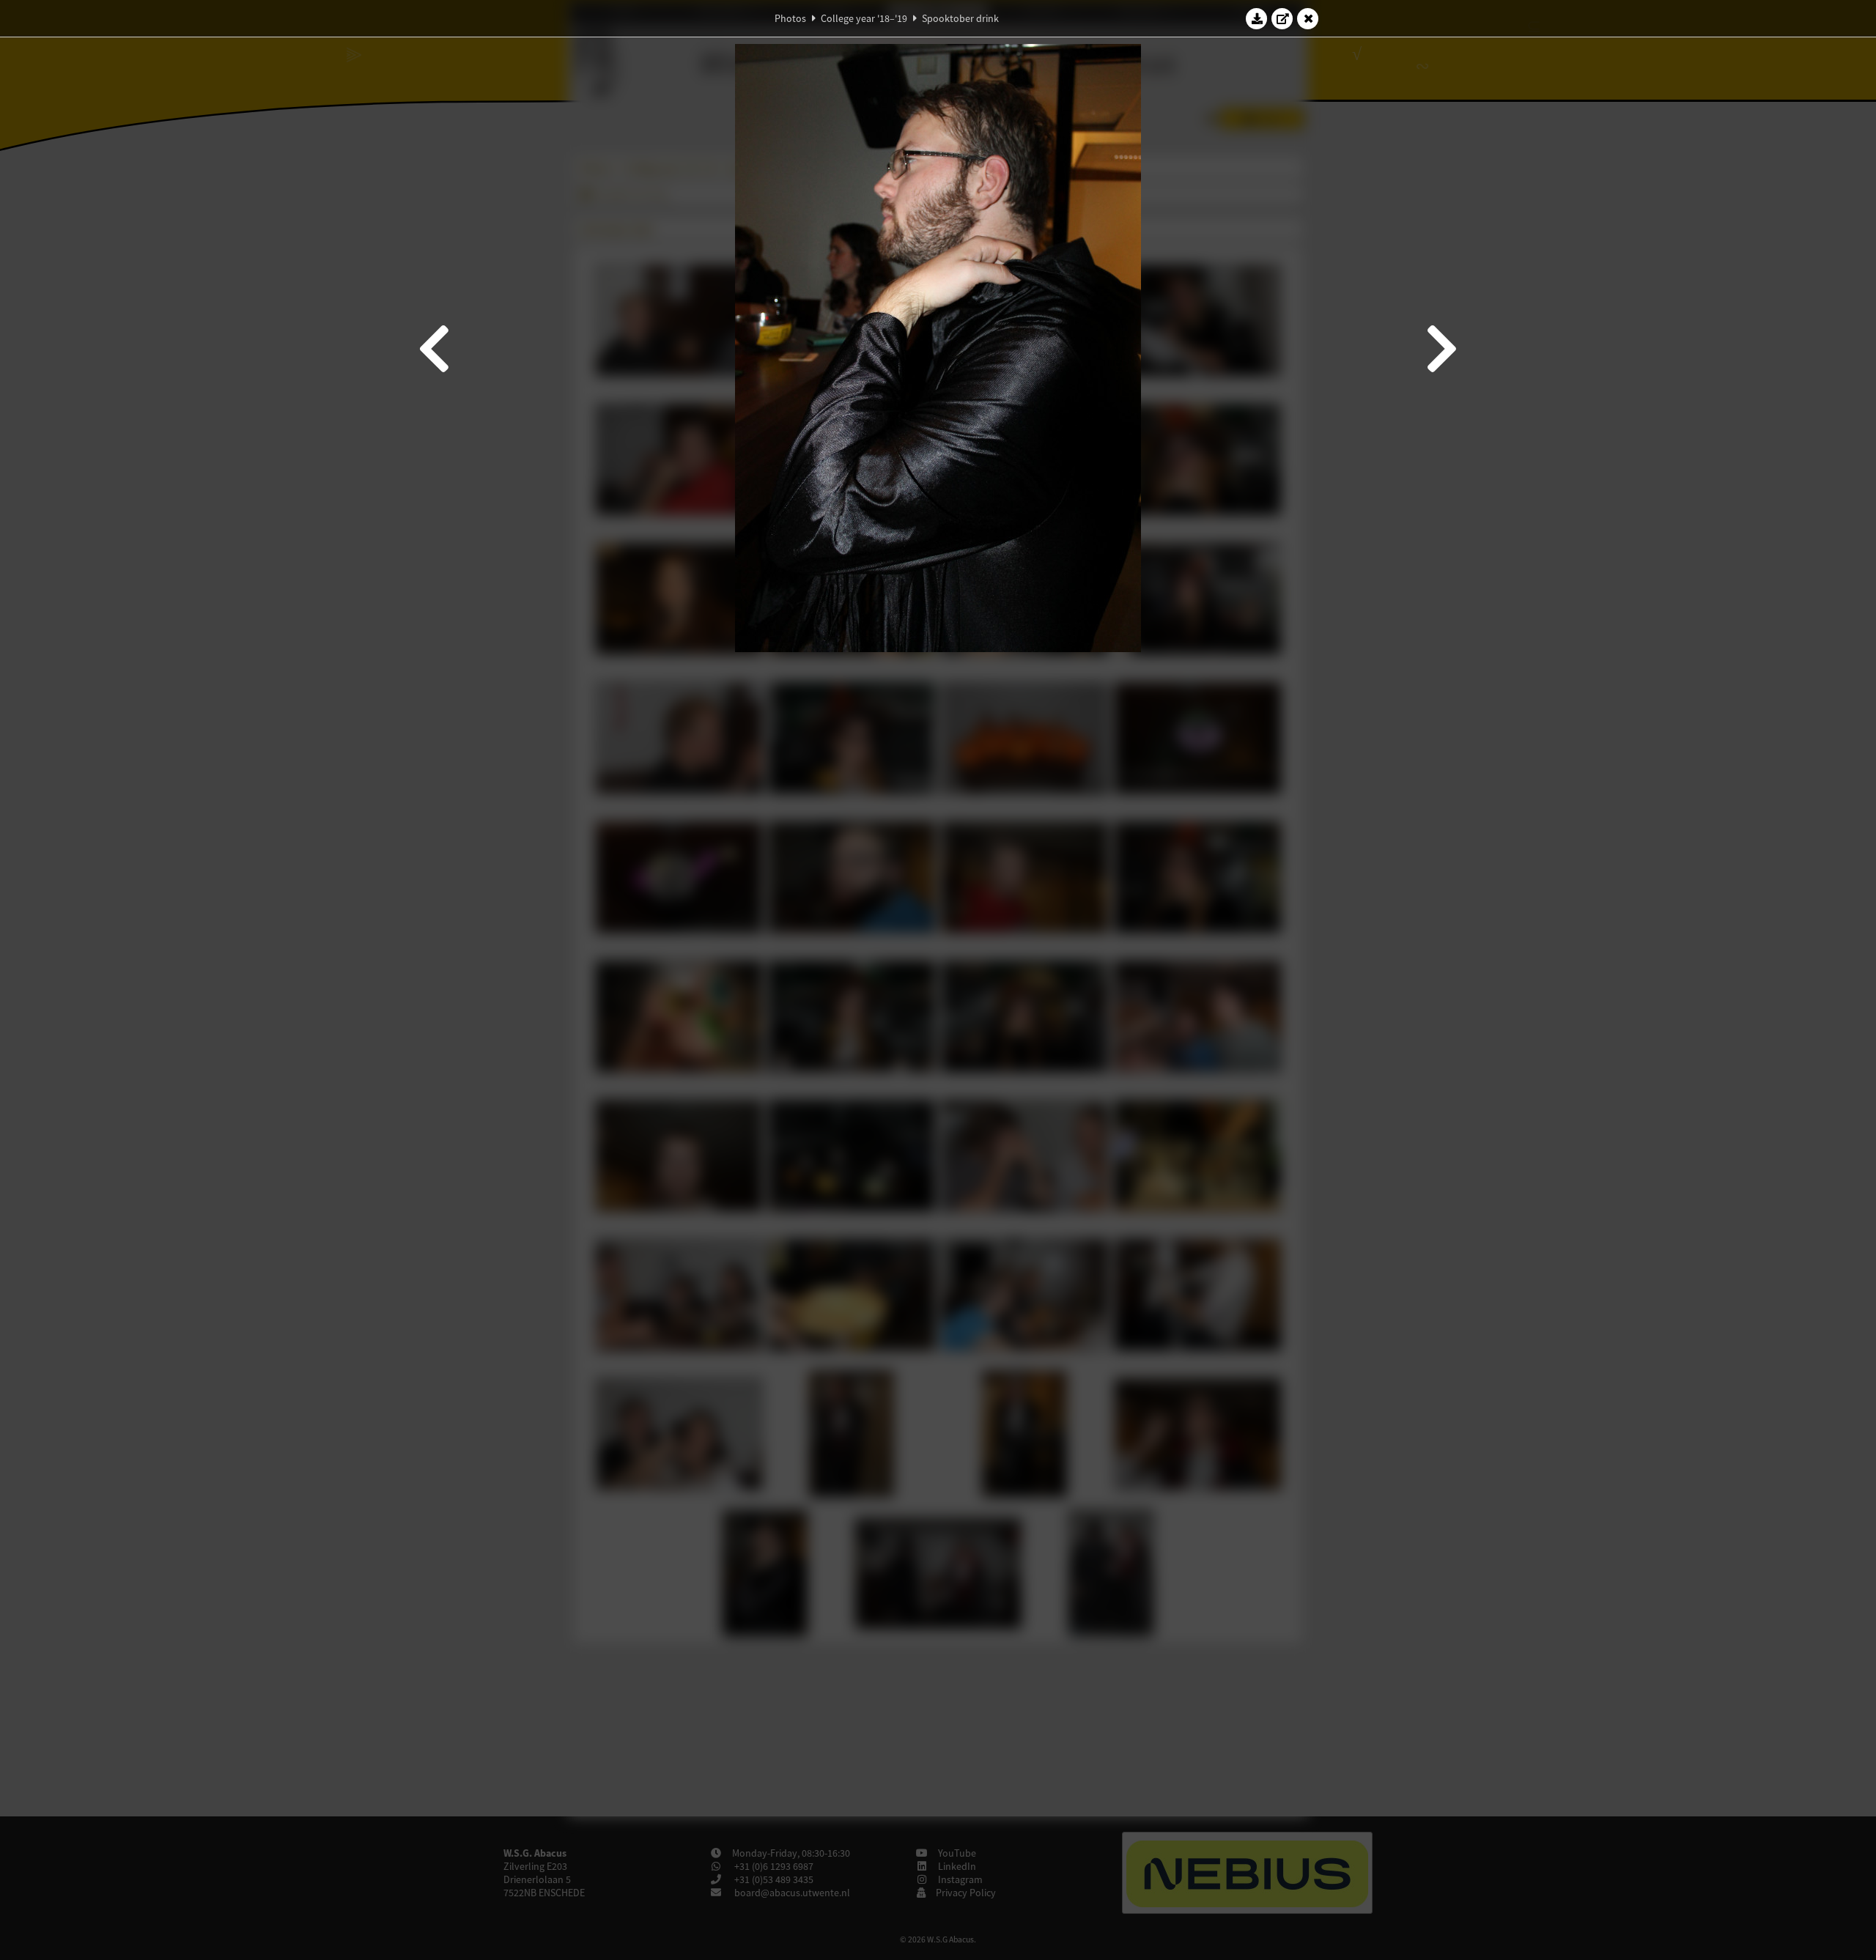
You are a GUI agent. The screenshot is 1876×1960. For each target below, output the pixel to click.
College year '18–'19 (864, 18)
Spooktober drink (960, 18)
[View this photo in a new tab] (1282, 18)
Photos (790, 18)
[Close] (1308, 18)
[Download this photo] (1257, 18)
